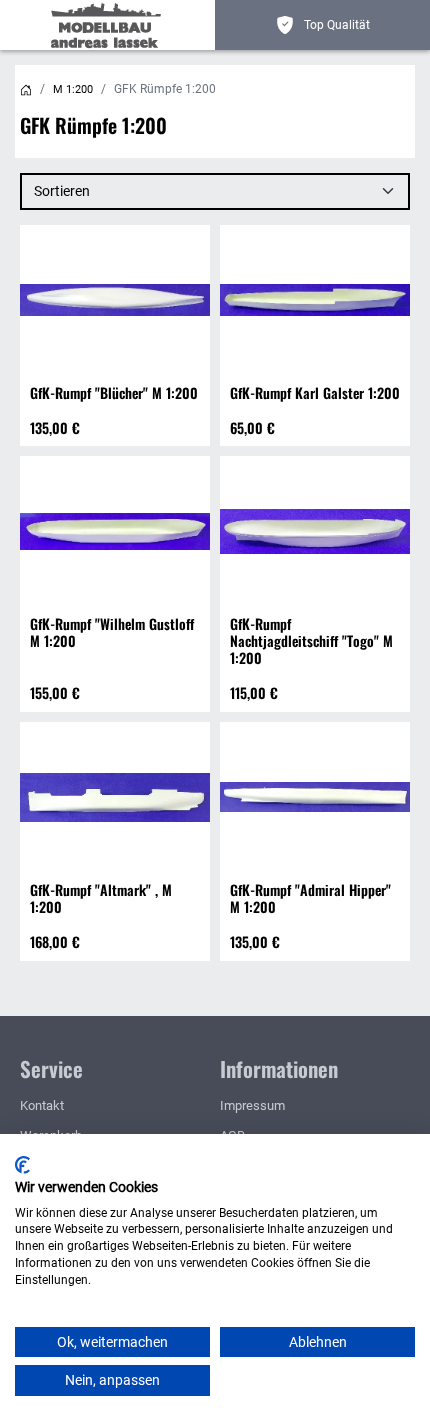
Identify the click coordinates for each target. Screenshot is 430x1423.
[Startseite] (26, 89)
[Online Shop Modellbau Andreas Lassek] (110, 25)
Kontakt (42, 1105)
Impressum (252, 1105)
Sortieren (62, 191)
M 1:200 (73, 89)
